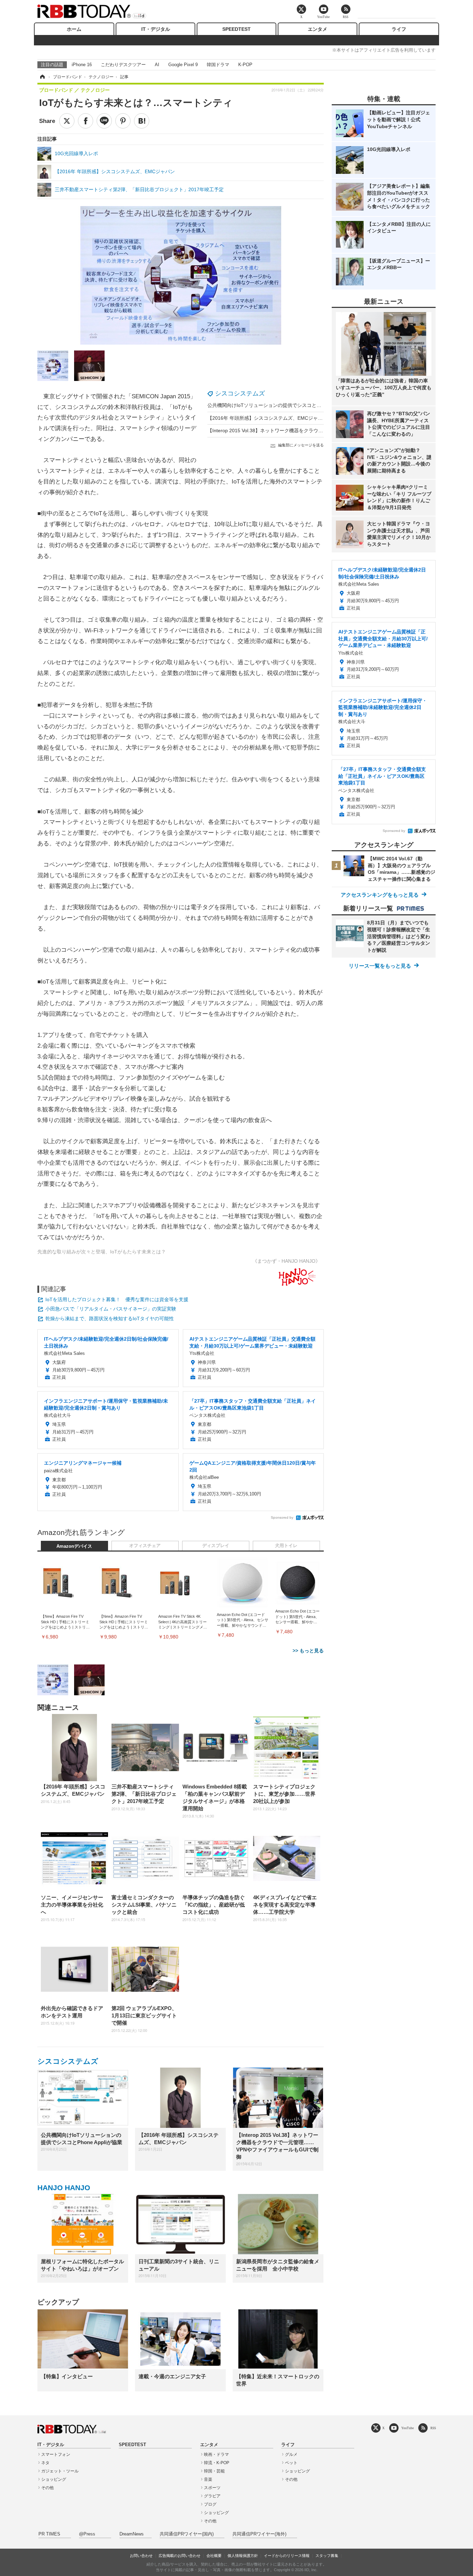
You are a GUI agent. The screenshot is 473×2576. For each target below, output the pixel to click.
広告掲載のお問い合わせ (180, 2556)
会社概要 (214, 2556)
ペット (291, 2463)
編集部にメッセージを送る (301, 445)
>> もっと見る (308, 1651)
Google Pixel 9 (183, 65)
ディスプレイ (216, 1546)
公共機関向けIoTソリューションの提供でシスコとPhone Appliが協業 (282, 405)
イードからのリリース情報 (287, 2556)
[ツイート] (67, 121)
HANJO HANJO (64, 2188)
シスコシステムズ (240, 393)
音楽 (208, 2479)
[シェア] (86, 121)
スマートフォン (56, 2454)
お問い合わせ (141, 2556)
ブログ (210, 2504)
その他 (47, 2488)
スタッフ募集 (327, 2556)
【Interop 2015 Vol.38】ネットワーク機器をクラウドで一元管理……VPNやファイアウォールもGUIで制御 (323, 430)
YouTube (408, 2428)
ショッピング (54, 2479)
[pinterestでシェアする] (123, 121)
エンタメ (318, 29)
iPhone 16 (82, 65)
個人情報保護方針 (243, 2556)
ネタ (45, 2463)
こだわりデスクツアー (123, 65)
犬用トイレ (286, 1546)
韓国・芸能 (214, 2471)
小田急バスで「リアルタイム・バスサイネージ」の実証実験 (111, 1309)
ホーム (74, 29)
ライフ (399, 29)
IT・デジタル (156, 29)
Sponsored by (282, 1517)
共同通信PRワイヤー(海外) (259, 2534)
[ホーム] (42, 77)
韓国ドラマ (218, 65)
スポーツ (212, 2488)
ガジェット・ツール (60, 2471)
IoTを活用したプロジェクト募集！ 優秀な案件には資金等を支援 (117, 1299)
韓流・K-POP (217, 2463)
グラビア (212, 2496)
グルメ (291, 2454)
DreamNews (132, 2534)
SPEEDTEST (237, 29)
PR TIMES (49, 2534)
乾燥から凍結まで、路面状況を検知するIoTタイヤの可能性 (110, 1318)
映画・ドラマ (216, 2454)
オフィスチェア (145, 1546)
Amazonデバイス (74, 1546)
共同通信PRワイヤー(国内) (187, 2534)
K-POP (245, 65)
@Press (87, 2534)
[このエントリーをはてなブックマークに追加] (142, 121)
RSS (433, 2428)
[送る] (104, 121)
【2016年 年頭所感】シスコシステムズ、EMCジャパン (267, 418)
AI (157, 65)
